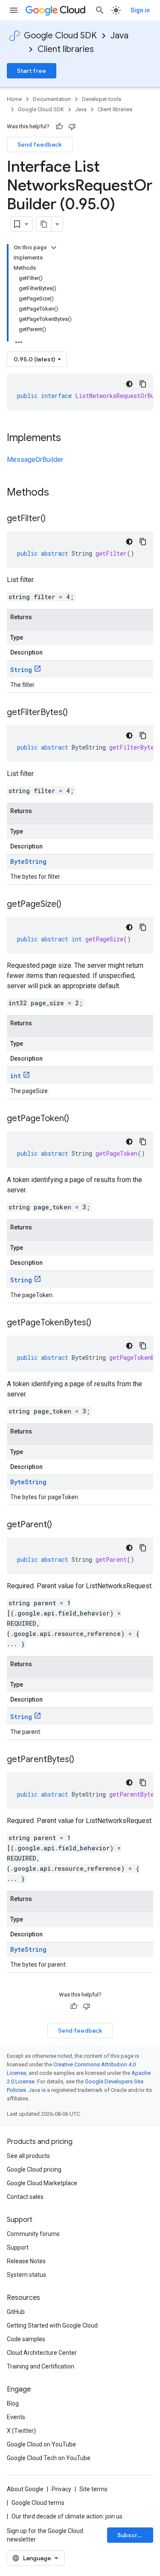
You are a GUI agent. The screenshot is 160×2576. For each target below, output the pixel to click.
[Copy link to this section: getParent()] (61, 1525)
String (21, 670)
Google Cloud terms (38, 2503)
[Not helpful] (72, 127)
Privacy (61, 2489)
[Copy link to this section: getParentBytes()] (83, 1760)
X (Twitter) (21, 2431)
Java (119, 36)
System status (26, 2275)
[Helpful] (59, 127)
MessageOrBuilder (35, 460)
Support (18, 2247)
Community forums (33, 2234)
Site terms (93, 2489)
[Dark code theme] (129, 384)
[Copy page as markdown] (44, 224)
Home (14, 99)
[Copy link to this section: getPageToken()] (78, 1119)
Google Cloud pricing (34, 2169)
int (16, 1076)
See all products (28, 2156)
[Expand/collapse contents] (54, 248)
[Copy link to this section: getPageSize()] (70, 905)
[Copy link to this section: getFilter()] (54, 519)
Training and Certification (41, 2366)
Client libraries (66, 49)
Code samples (26, 2339)
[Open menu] (14, 10)
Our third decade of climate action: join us (67, 2516)
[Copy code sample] (143, 384)
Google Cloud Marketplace (42, 2183)
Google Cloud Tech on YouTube (49, 2458)
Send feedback (40, 144)
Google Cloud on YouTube (41, 2444)
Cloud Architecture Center (42, 2353)
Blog (13, 2403)
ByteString (28, 861)
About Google (25, 2489)
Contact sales (25, 2197)
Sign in (140, 10)
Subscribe (132, 2535)
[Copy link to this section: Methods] (60, 493)
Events (16, 2417)
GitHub (16, 2312)
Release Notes (26, 2261)
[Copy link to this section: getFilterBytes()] (76, 713)
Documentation (52, 99)
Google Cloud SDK (60, 36)
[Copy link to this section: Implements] (70, 438)
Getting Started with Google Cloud (52, 2325)
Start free (32, 71)
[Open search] (100, 10)
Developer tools (102, 99)
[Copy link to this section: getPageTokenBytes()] (100, 1323)
